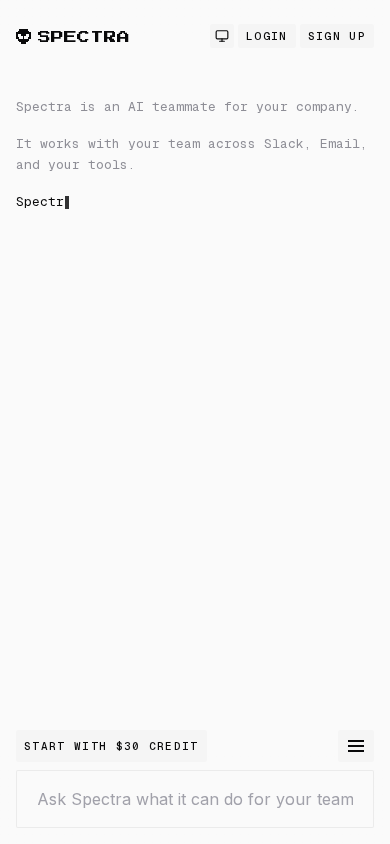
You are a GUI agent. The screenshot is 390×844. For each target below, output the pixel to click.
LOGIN (267, 36)
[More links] (356, 746)
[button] (195, 314)
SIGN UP (337, 36)
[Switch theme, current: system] (222, 36)
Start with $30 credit (111, 746)
